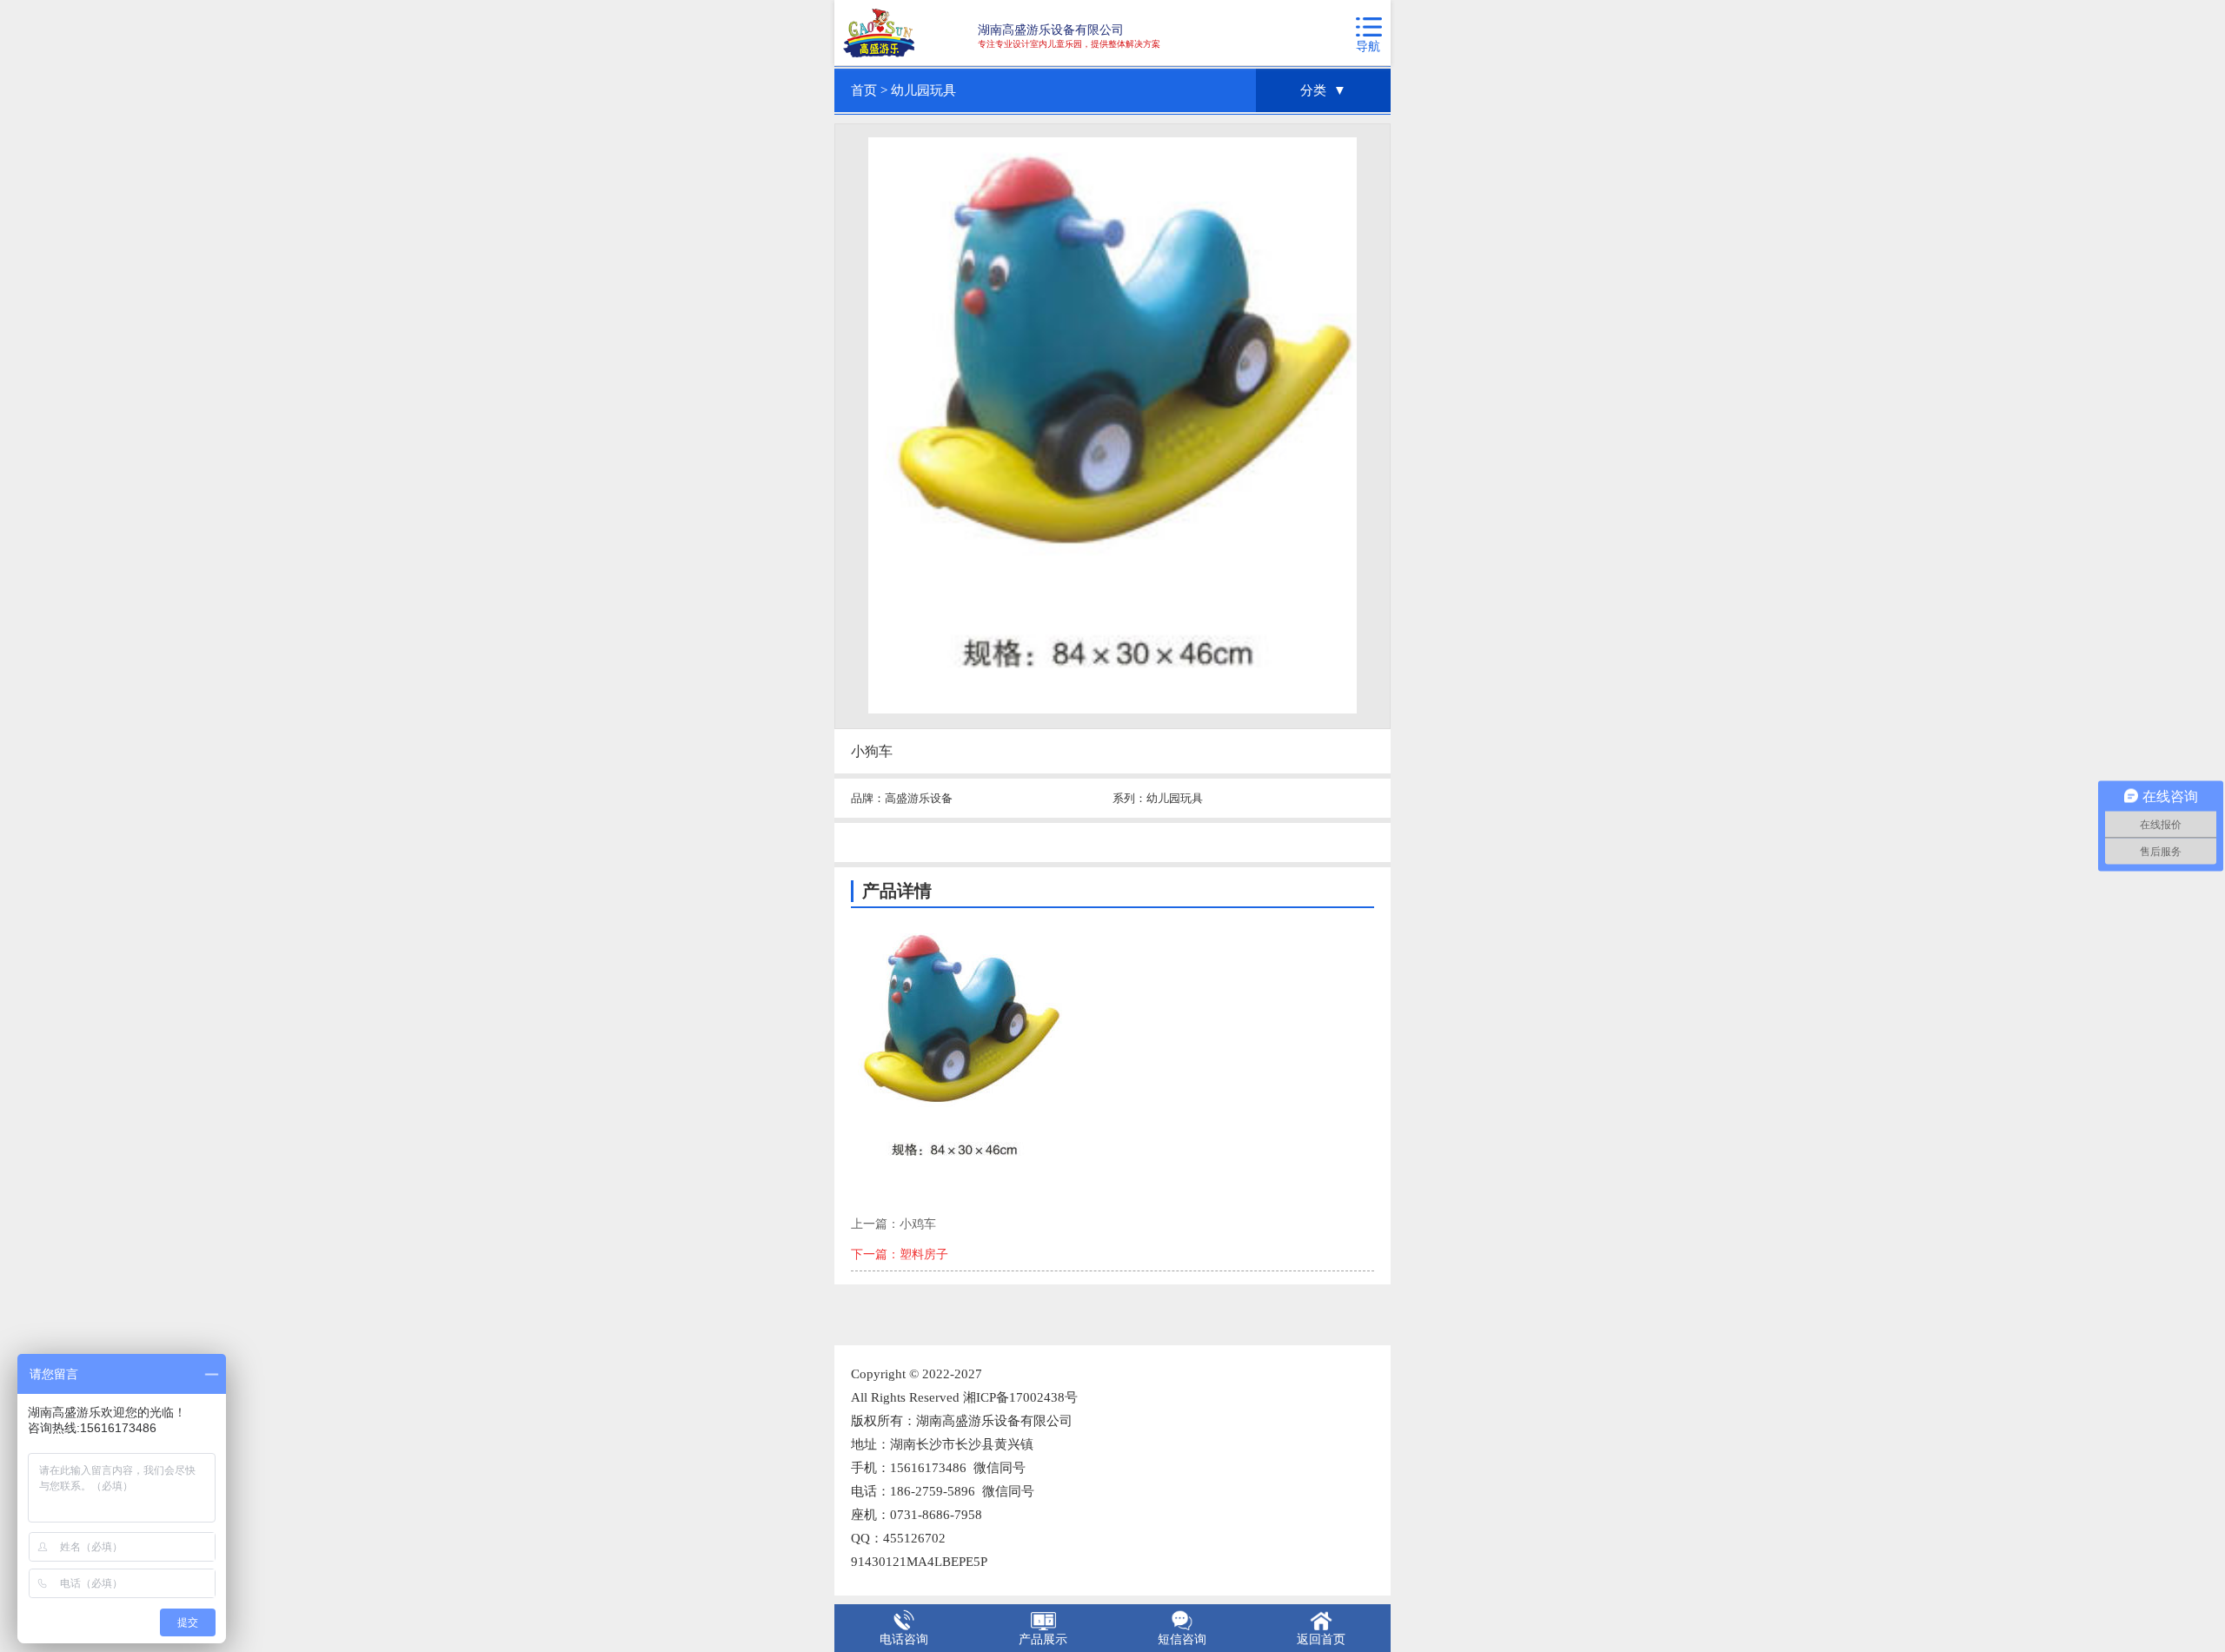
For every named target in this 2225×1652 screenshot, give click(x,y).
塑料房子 (924, 1254)
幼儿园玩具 (923, 90)
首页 (864, 90)
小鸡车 (918, 1224)
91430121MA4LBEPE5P (919, 1562)
